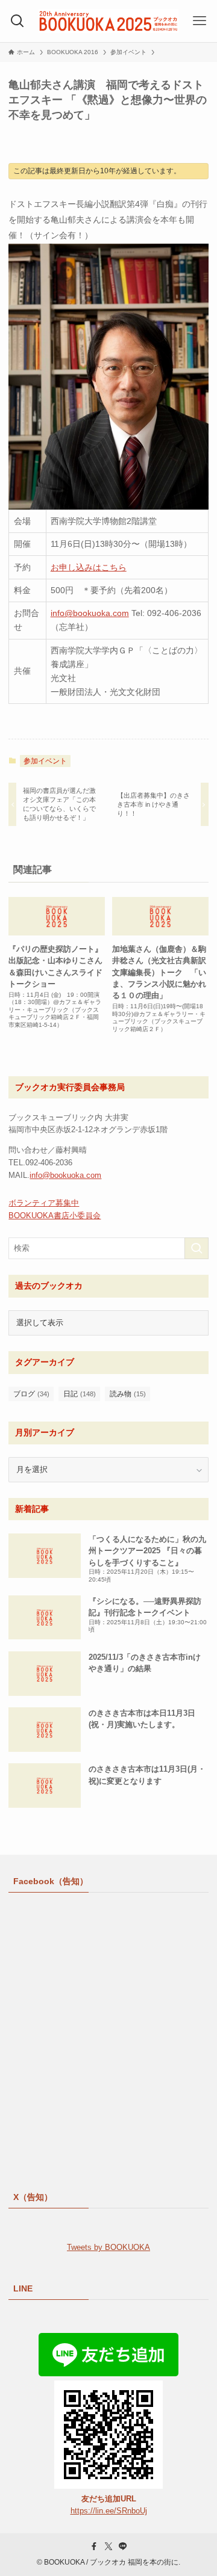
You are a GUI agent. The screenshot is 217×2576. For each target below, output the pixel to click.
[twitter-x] (108, 2547)
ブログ (31, 1394)
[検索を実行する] (197, 1248)
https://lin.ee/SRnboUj (109, 2511)
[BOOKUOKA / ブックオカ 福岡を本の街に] (108, 21)
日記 (80, 1394)
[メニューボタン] (200, 21)
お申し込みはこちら (89, 567)
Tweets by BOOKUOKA (108, 2247)
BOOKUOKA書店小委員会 (55, 1216)
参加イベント (45, 761)
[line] (123, 2547)
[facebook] (94, 2547)
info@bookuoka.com (90, 613)
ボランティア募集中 (44, 1203)
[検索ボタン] (17, 21)
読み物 (128, 1394)
